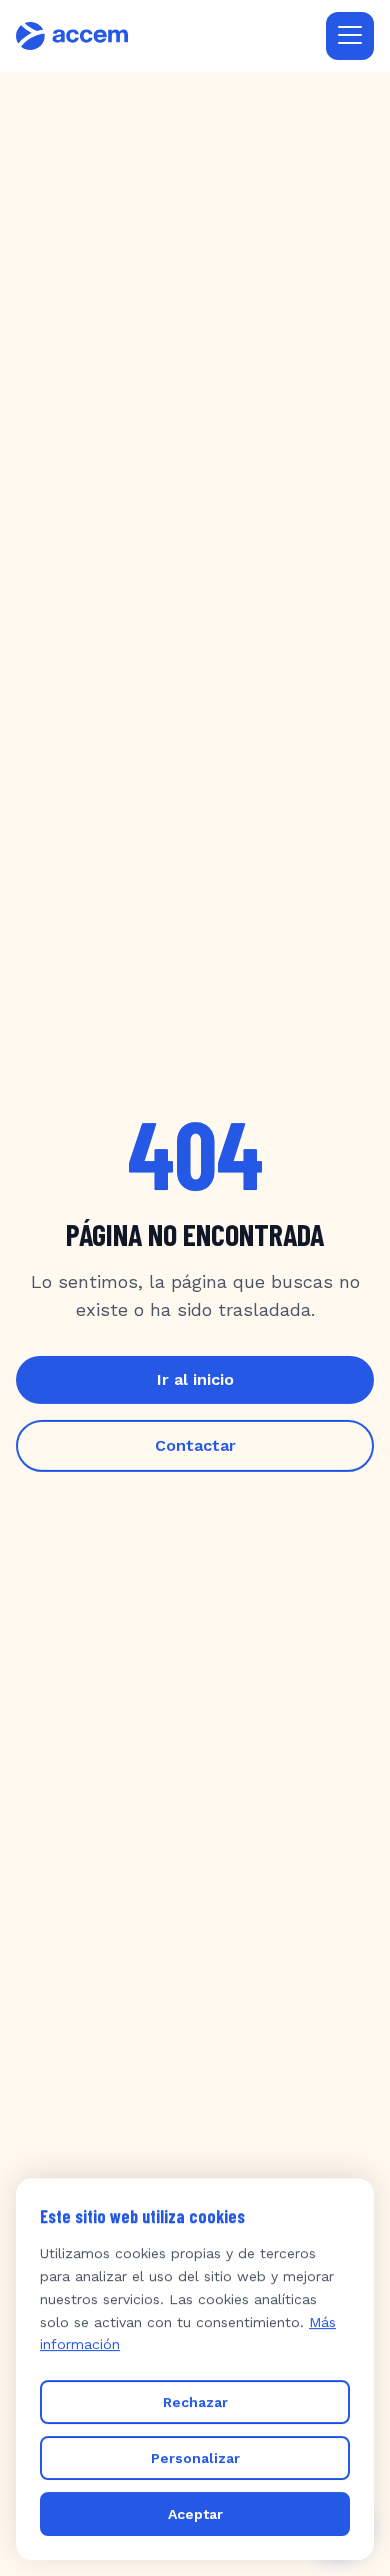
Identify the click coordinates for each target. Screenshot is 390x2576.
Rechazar (195, 2402)
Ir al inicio (195, 1379)
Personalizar (195, 2458)
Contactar (195, 1445)
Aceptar (195, 2514)
